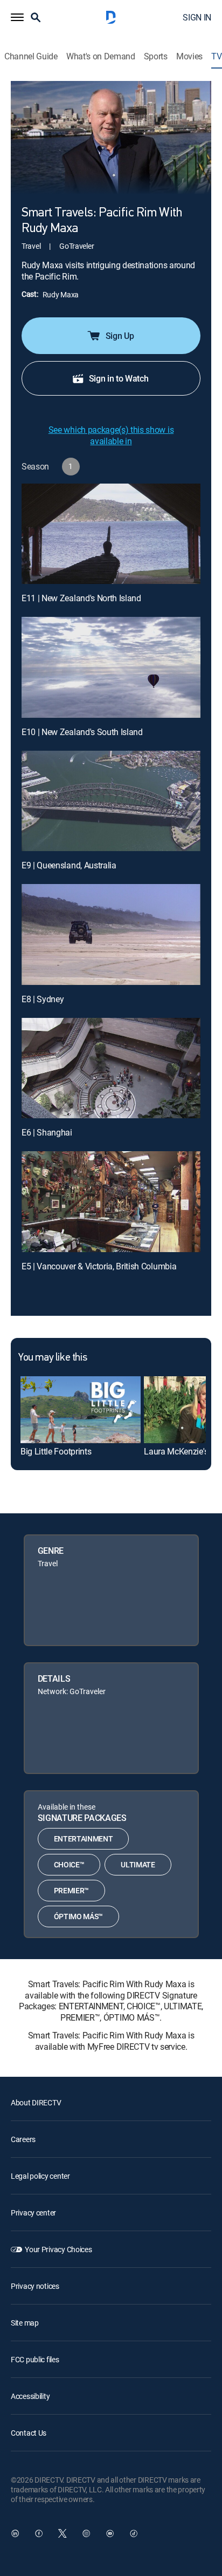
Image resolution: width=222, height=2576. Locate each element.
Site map (25, 2323)
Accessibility (30, 2396)
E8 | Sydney (43, 999)
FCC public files (35, 2359)
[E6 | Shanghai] (111, 1068)
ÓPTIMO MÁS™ (78, 1916)
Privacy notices (35, 2286)
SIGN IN (197, 17)
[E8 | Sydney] (111, 934)
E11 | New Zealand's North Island (81, 598)
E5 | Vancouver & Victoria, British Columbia (99, 1266)
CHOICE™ (69, 1864)
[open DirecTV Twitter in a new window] (63, 2533)
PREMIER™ (71, 1890)
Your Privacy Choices (58, 2249)
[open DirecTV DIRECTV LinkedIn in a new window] (15, 2533)
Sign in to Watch (119, 378)
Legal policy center (40, 2176)
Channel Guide (31, 56)
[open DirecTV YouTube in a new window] (110, 2533)
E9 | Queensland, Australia (69, 865)
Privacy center (33, 2213)
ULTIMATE (138, 1864)
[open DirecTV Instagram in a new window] (86, 2533)
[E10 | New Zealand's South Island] (111, 667)
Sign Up (120, 336)
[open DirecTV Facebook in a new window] (39, 2533)
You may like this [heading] (53, 1358)
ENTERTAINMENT (84, 1838)
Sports (156, 56)
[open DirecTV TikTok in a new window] (134, 2533)
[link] (81, 1410)
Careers (23, 2139)
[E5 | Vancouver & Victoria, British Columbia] (111, 1202)
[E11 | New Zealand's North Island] (111, 534)
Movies (189, 56)
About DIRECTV (36, 2102)
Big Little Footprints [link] (56, 1451)
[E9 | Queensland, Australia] (111, 801)
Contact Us (29, 2433)
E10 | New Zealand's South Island (82, 732)
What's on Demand (101, 56)
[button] (17, 17)
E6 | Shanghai (47, 1132)
